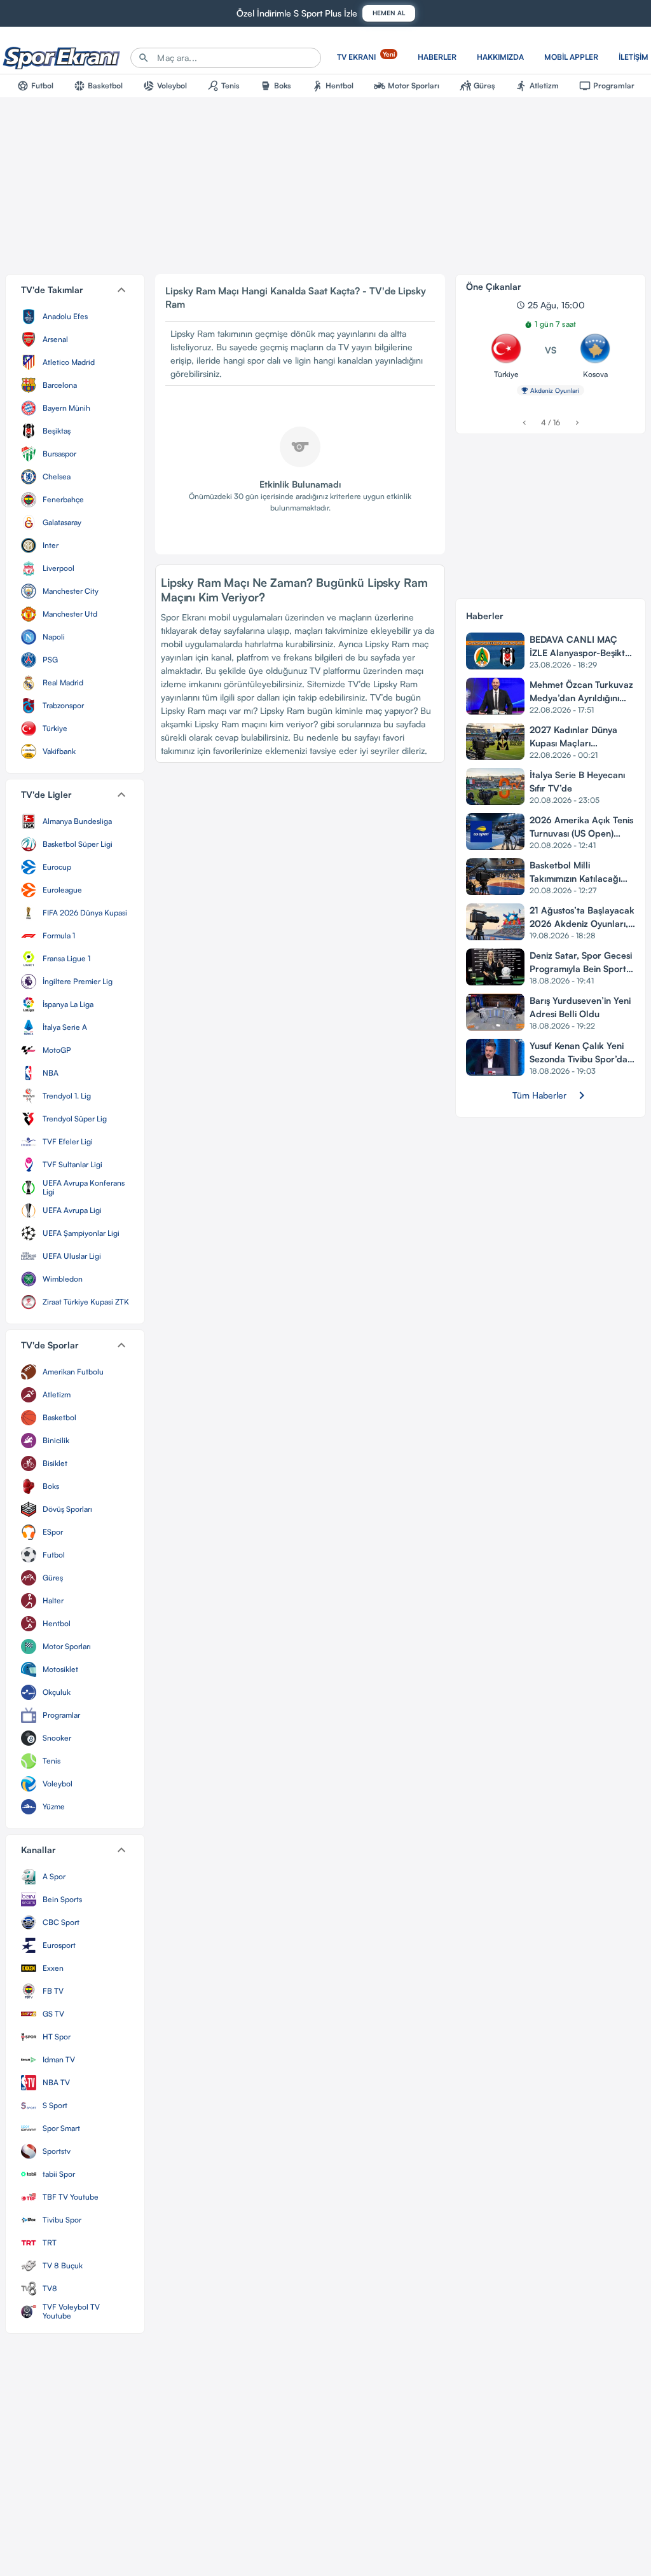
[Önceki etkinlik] (524, 422)
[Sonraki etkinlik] (577, 422)
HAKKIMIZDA (500, 57)
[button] (75, 290)
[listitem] (75, 317)
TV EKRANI (366, 56)
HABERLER (437, 57)
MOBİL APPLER (571, 57)
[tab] (35, 86)
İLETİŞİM (634, 57)
